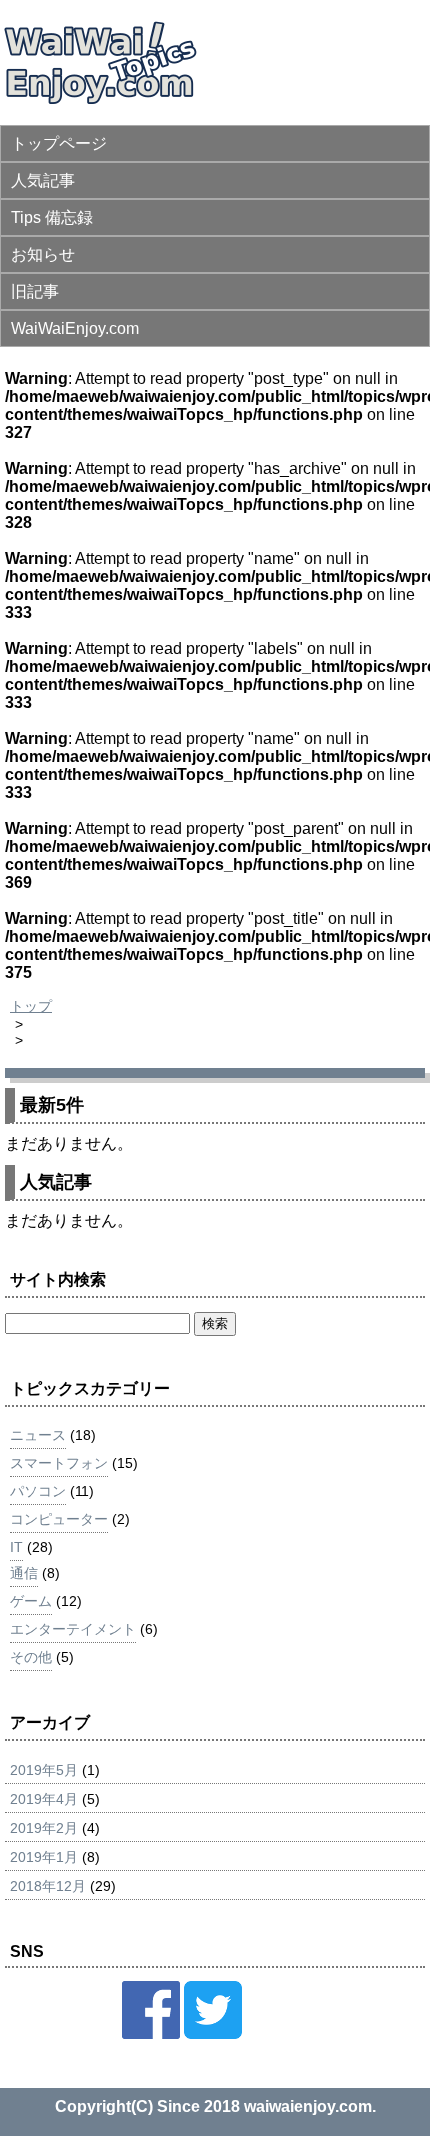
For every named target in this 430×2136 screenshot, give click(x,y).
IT (16, 1547)
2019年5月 (44, 1770)
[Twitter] (213, 2034)
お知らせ (43, 254)
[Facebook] (151, 2034)
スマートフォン (59, 1463)
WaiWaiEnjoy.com (75, 328)
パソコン (38, 1491)
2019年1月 (44, 1857)
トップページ (59, 143)
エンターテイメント (73, 1629)
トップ (31, 1006)
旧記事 (35, 291)
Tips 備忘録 (52, 217)
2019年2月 (44, 1828)
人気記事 (43, 180)
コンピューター (59, 1519)
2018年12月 (48, 1886)
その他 (31, 1657)
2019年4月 (44, 1799)
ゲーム (31, 1601)
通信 (24, 1573)
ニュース (38, 1435)
